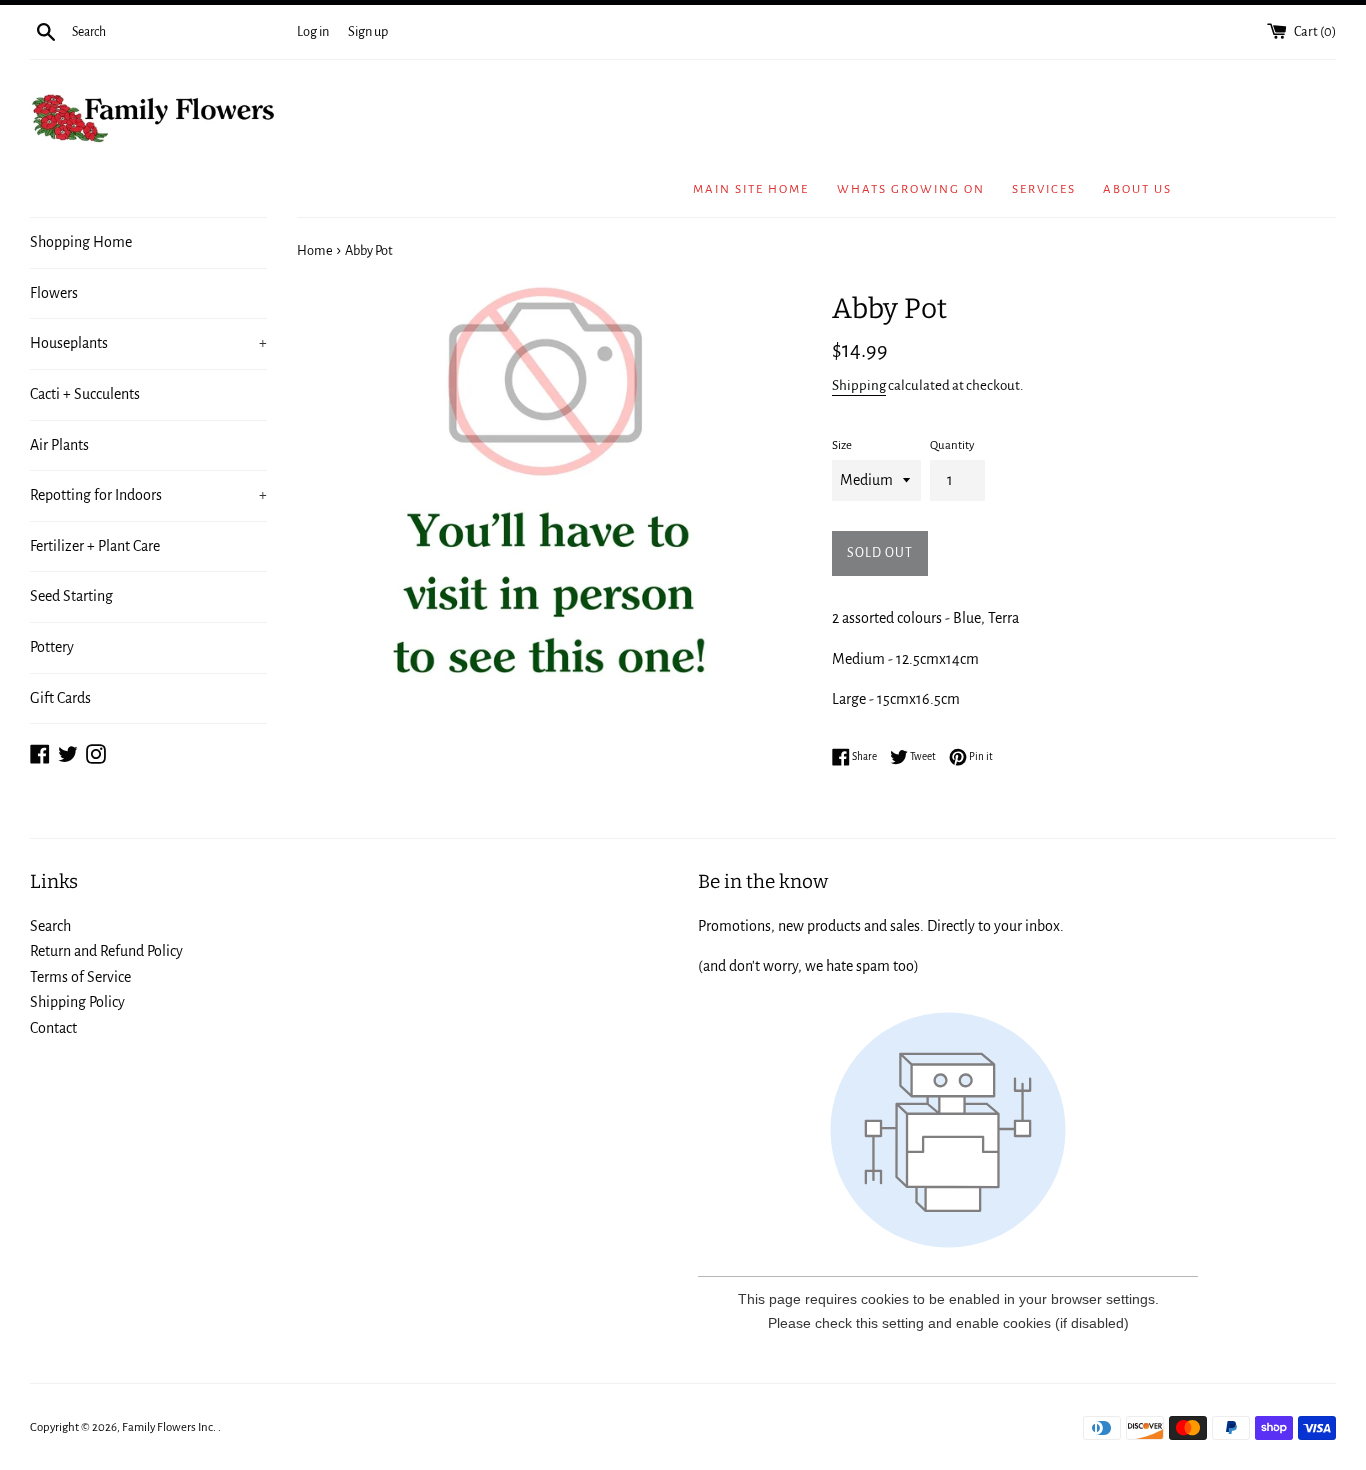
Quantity (952, 445)
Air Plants (59, 445)
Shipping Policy (77, 1002)
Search (50, 926)
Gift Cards (60, 698)
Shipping (859, 385)
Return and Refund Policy (106, 951)
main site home (751, 189)
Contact (53, 1028)
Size (842, 445)
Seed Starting (71, 596)
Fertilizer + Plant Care (95, 546)
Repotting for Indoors (148, 495)
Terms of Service (80, 977)
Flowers (54, 293)
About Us (1137, 189)
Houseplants (148, 343)
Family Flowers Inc (167, 1427)
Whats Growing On (911, 189)
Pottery (52, 647)
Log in (313, 31)
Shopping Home (81, 242)
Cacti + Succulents (85, 394)
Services (1044, 189)
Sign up (368, 31)
